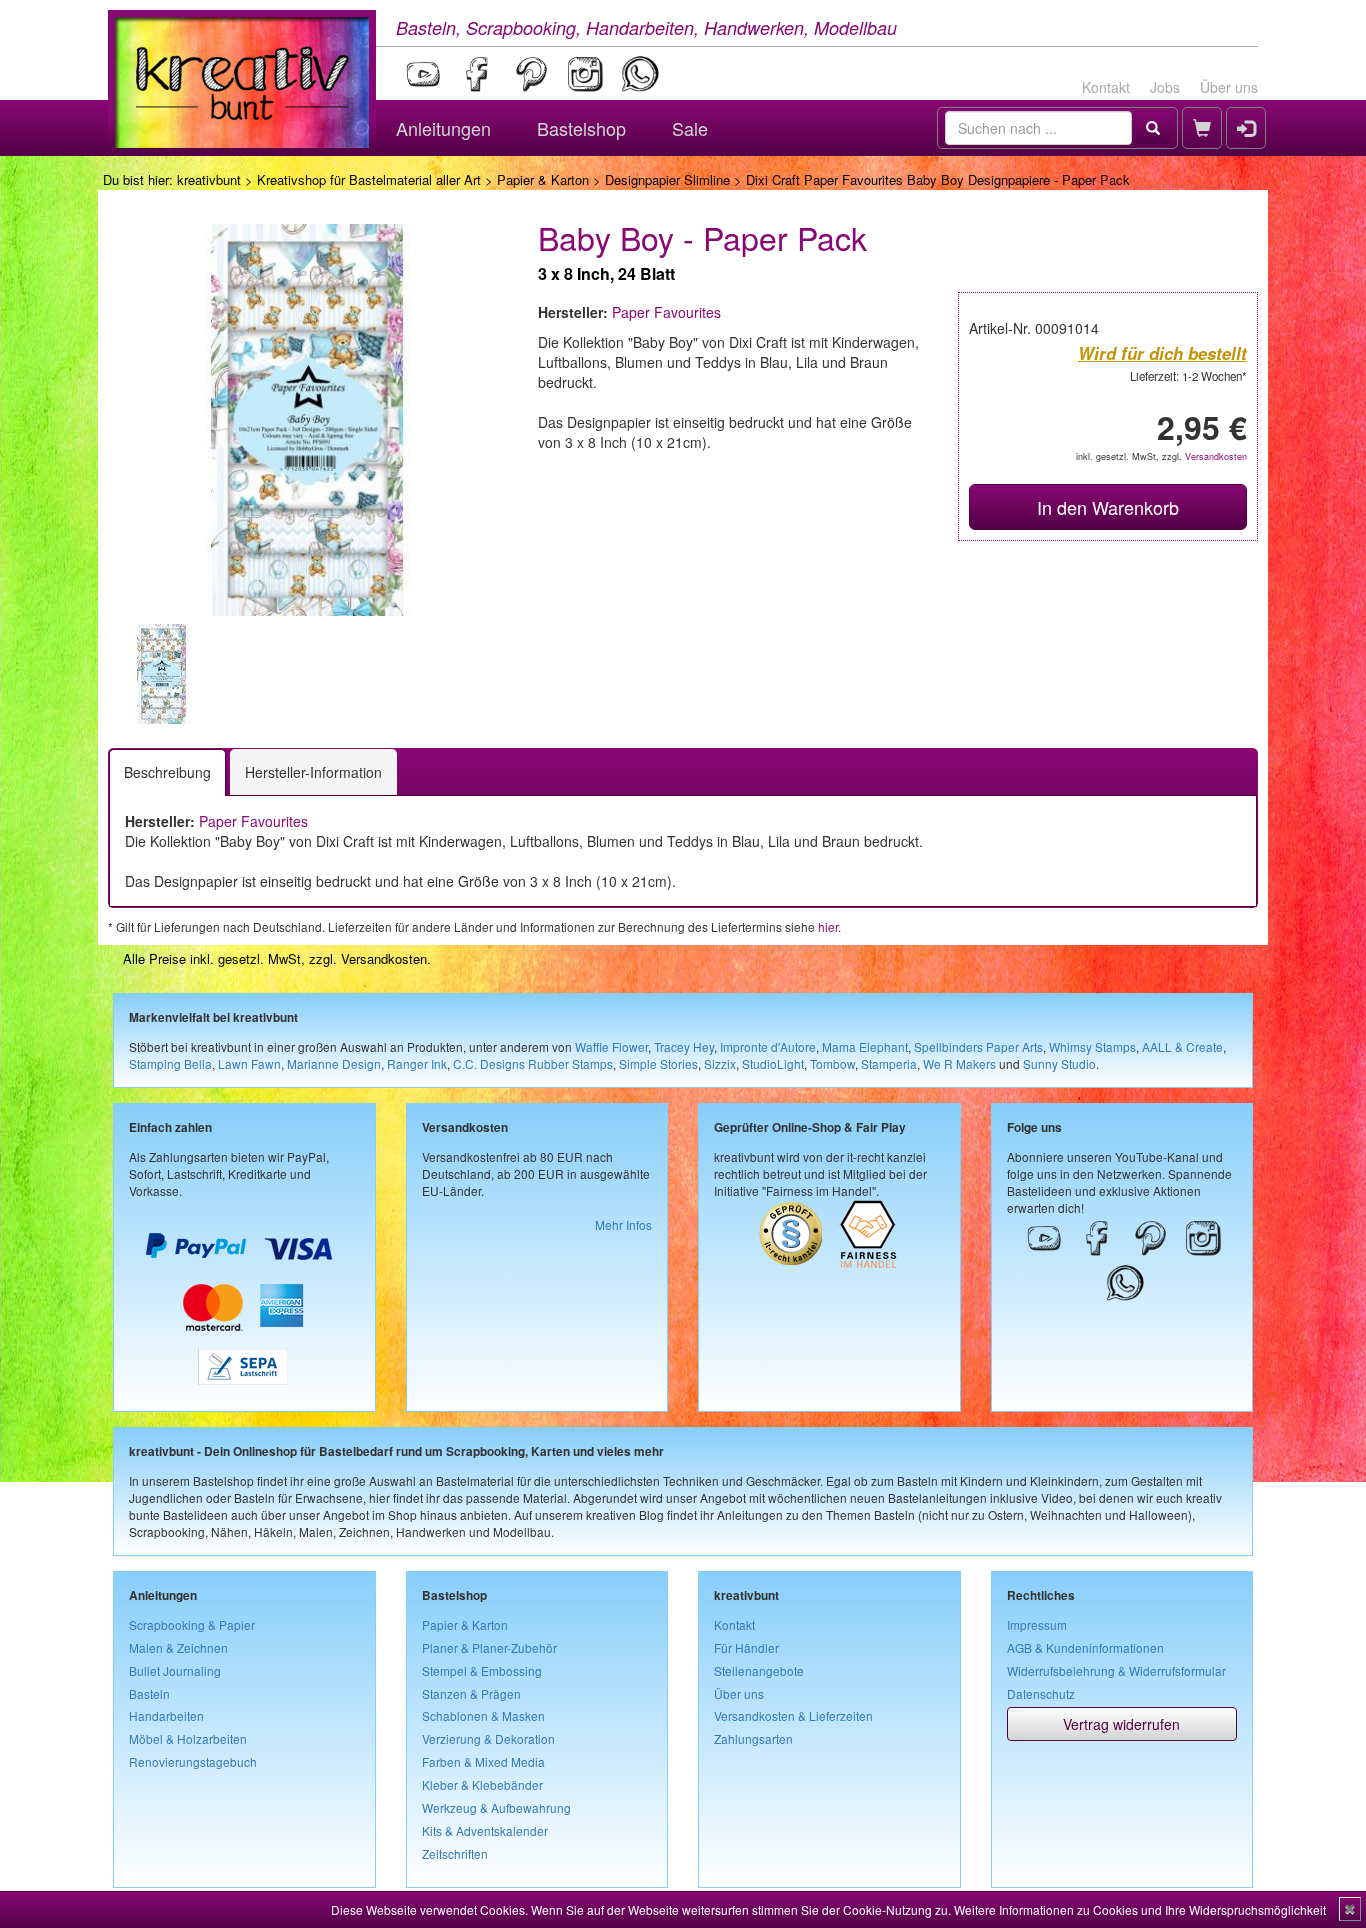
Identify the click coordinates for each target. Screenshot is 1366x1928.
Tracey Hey (684, 1046)
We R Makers (959, 1063)
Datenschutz (1041, 1693)
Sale (690, 128)
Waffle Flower (611, 1046)
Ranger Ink (417, 1063)
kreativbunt (209, 179)
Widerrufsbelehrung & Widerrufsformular (1116, 1670)
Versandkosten (1216, 456)
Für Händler (746, 1647)
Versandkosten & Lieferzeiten (793, 1715)
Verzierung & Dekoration (488, 1738)
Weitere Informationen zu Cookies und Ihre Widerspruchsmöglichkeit (1140, 1909)
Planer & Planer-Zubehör (489, 1647)
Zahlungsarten (753, 1738)
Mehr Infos (623, 1224)
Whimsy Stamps (1092, 1046)
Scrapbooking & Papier (192, 1624)
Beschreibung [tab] (167, 772)
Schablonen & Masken (483, 1715)
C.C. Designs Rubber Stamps (533, 1063)
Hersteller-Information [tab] (313, 772)
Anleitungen (443, 128)
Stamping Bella (170, 1063)
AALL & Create (1182, 1046)
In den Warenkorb (1108, 507)
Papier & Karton (543, 179)
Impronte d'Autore (768, 1046)
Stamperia (889, 1063)
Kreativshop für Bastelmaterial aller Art (369, 179)
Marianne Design (334, 1063)
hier (828, 926)
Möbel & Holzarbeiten (188, 1738)
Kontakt (1106, 87)
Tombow (832, 1063)
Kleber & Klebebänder (482, 1784)
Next (534, 674)
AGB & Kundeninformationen (1085, 1647)
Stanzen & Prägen (471, 1693)
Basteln (149, 1693)
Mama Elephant (865, 1046)
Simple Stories (658, 1063)
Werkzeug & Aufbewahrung (496, 1807)
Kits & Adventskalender (485, 1830)
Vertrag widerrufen (1121, 1724)
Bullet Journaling (175, 1670)
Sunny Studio (1059, 1063)
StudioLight (773, 1063)
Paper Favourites (666, 312)
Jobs (1165, 87)
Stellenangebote (759, 1670)
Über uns (1229, 87)
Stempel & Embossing (482, 1670)
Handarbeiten (166, 1715)
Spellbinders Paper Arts (978, 1046)
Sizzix (720, 1063)
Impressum (1037, 1624)
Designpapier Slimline (667, 179)
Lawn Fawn (249, 1063)
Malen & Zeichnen (178, 1647)
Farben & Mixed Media (483, 1761)
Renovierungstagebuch (193, 1761)
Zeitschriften (455, 1853)
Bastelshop (581, 128)
